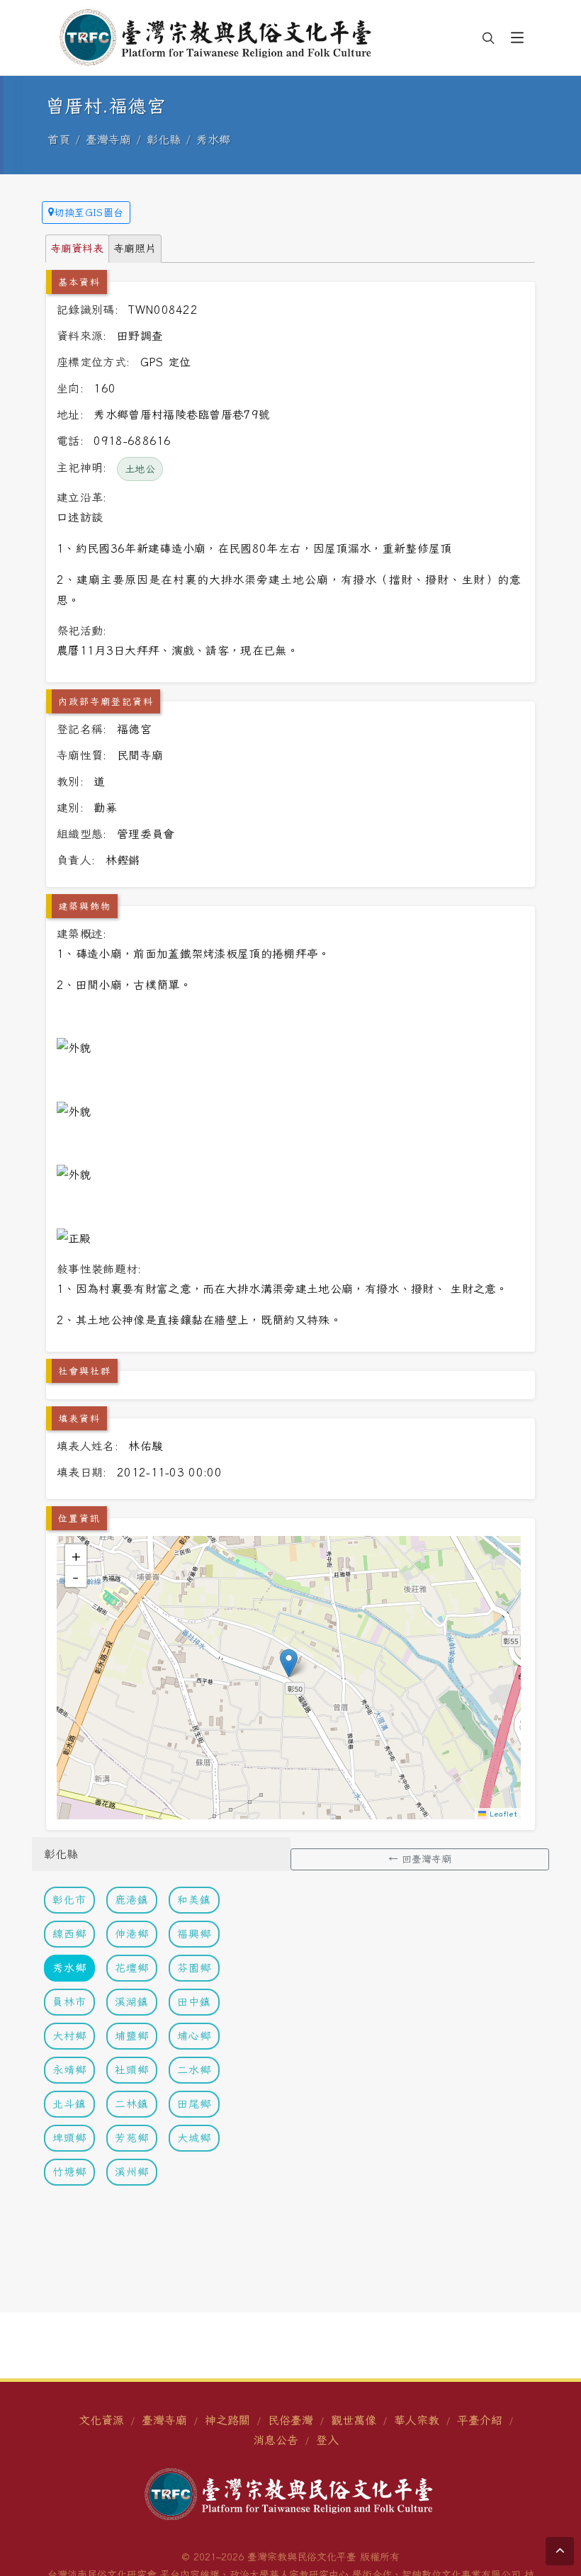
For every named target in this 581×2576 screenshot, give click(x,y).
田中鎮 (194, 2002)
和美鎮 (194, 1900)
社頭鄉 (132, 2070)
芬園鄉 (194, 1968)
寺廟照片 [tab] (135, 248)
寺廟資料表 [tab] (77, 248)
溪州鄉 (132, 2172)
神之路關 (227, 2420)
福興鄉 (194, 1934)
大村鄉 (69, 2036)
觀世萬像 (354, 2420)
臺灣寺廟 (108, 140)
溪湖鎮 (132, 2002)
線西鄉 (69, 1934)
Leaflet (502, 1814)
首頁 (59, 140)
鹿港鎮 (132, 1900)
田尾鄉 (194, 2104)
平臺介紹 (480, 2420)
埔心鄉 (194, 2036)
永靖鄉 (69, 2070)
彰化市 (69, 1900)
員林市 (69, 2002)
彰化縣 (164, 140)
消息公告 (276, 2440)
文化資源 (101, 2420)
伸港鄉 (132, 1934)
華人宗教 (417, 2420)
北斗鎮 (69, 2104)
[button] (517, 38)
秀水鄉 (213, 140)
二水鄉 (194, 2070)
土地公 (140, 469)
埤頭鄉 (69, 2138)
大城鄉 (194, 2138)
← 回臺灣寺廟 (420, 1859)
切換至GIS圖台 (89, 213)
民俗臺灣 (290, 2420)
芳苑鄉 (132, 2138)
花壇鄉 (132, 1968)
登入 (327, 2440)
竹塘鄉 (69, 2172)
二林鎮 (132, 2104)
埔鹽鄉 (132, 2036)
